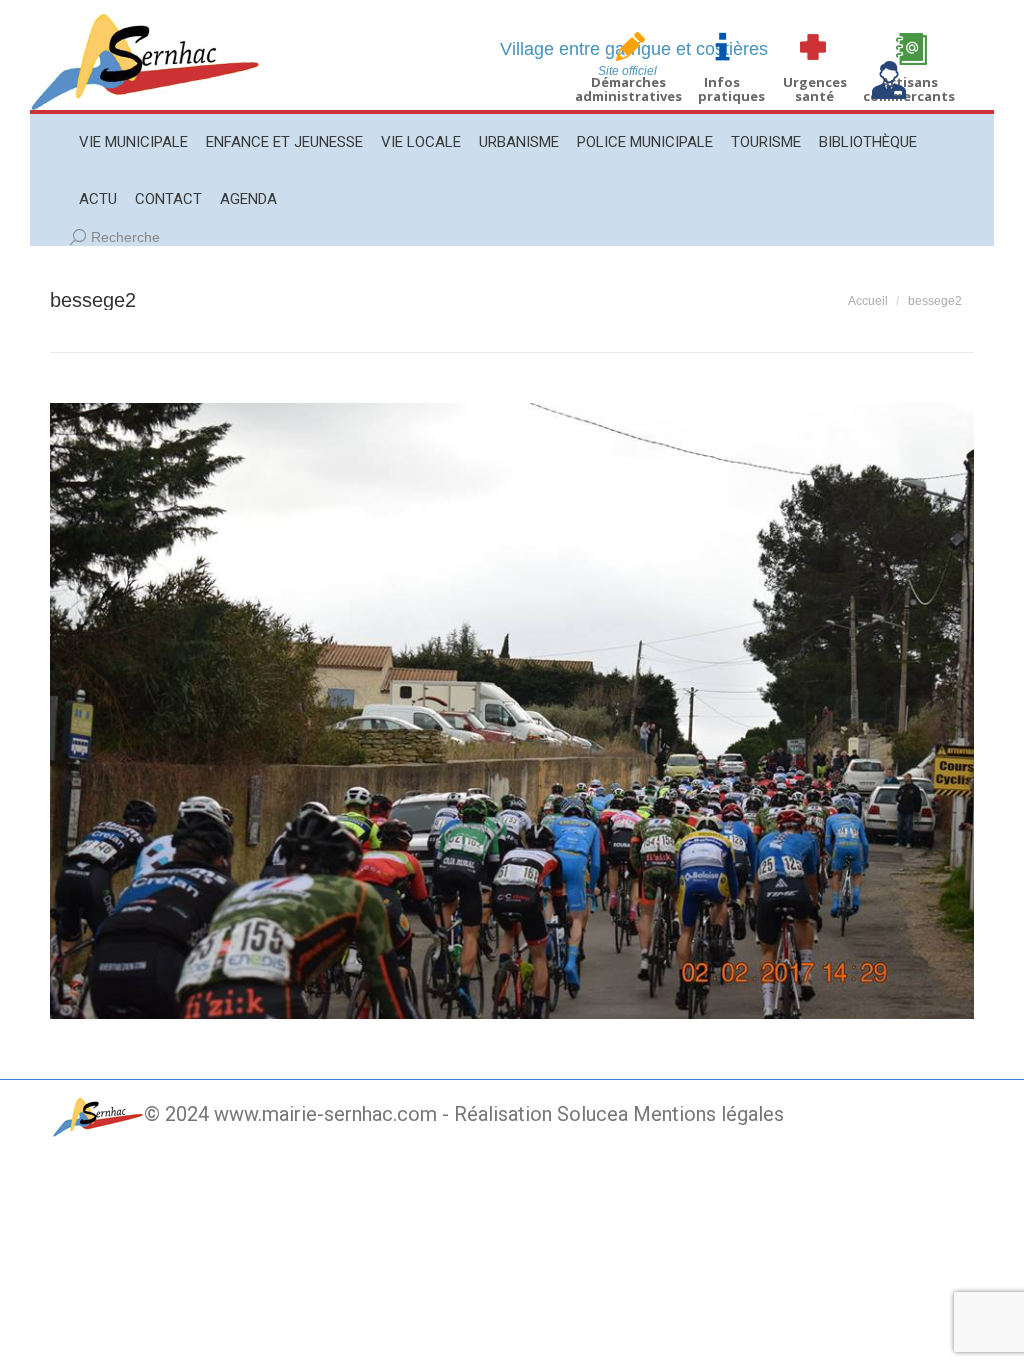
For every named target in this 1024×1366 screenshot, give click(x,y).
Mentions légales (708, 1114)
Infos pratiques (731, 89)
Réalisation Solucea (541, 1114)
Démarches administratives (628, 89)
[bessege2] (512, 711)
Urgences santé (815, 89)
